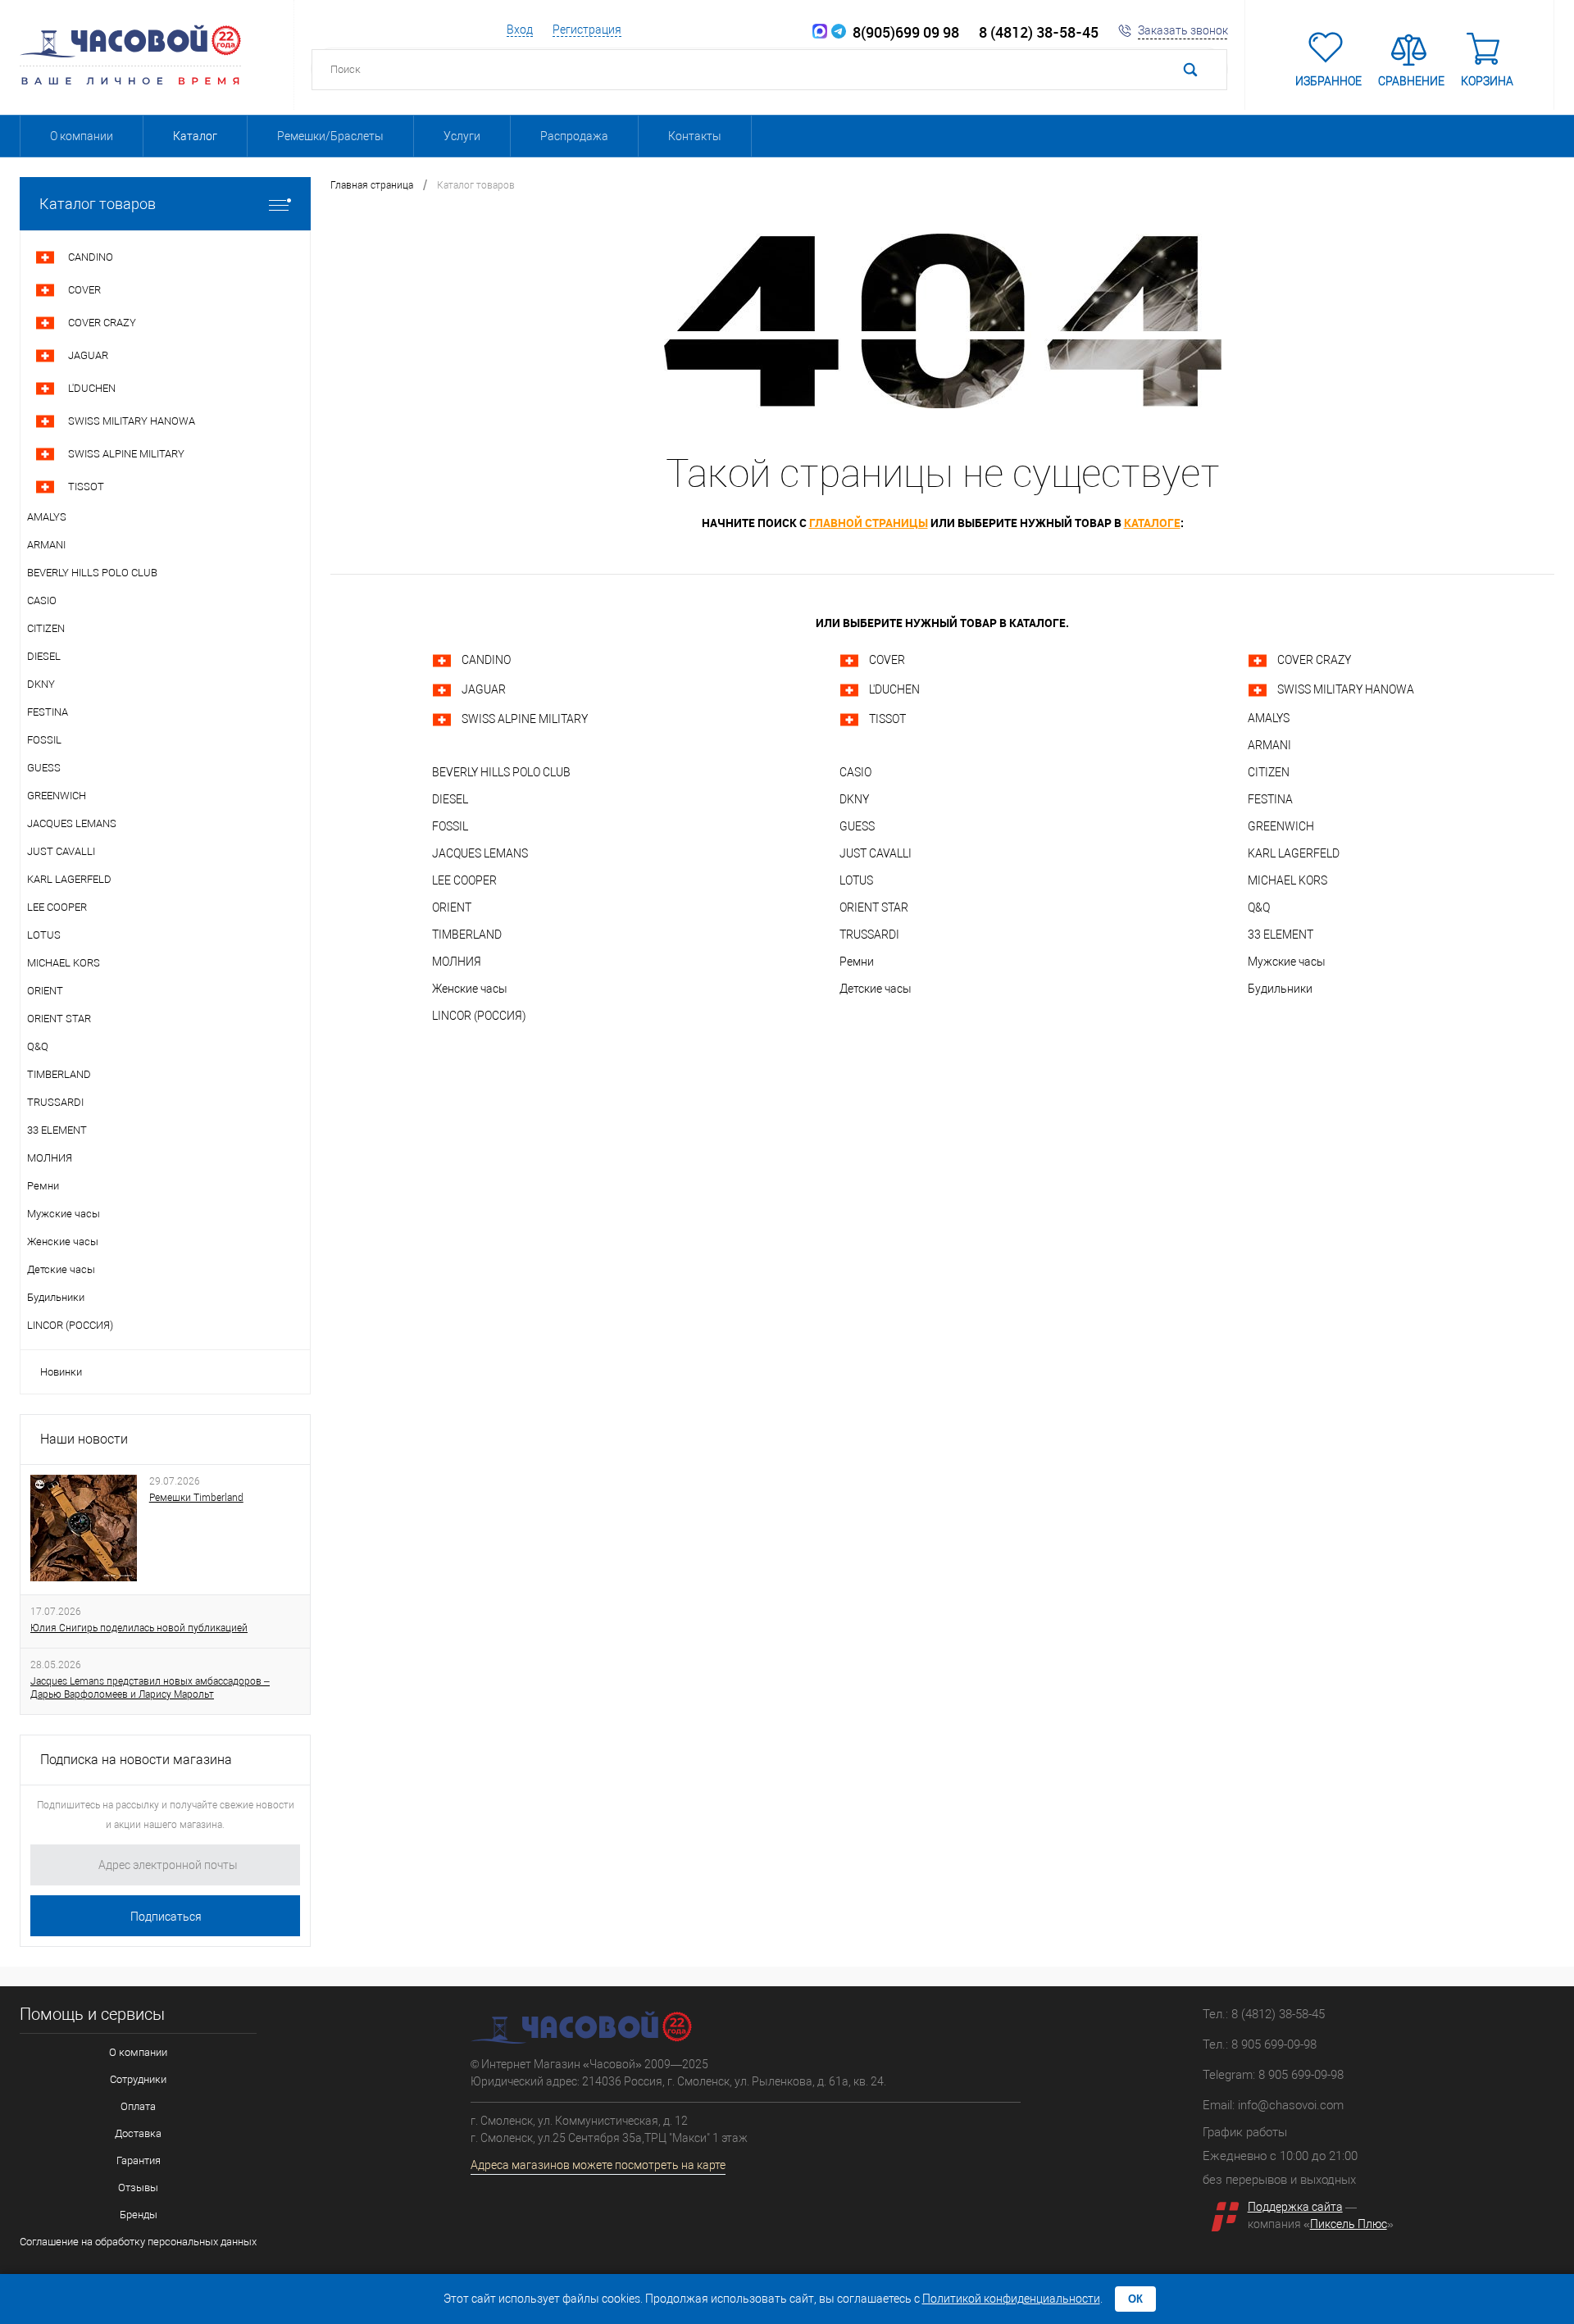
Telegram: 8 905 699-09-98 (1273, 2075)
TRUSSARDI (869, 935)
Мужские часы (1287, 962)
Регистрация (587, 30)
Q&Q (1259, 907)
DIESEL (450, 799)
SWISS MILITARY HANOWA (1346, 689)
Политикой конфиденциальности (1011, 2299)
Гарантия (139, 2160)
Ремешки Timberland (196, 1498)
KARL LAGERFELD (1294, 853)
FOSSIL (450, 826)
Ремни (857, 962)
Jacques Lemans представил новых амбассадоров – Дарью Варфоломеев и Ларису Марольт (150, 1688)
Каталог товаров (98, 204)
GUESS (857, 826)
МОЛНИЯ (457, 962)
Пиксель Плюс (1349, 2224)
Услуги (462, 136)
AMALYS (1269, 718)
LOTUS (856, 880)
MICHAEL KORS (1287, 880)
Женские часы (470, 989)
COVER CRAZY (1314, 660)
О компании (82, 136)
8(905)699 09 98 (903, 32)
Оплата (138, 2106)
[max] (820, 32)
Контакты (695, 136)
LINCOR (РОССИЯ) (479, 1016)
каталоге (1152, 523)
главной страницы (869, 523)
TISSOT (887, 719)
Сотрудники (138, 2079)
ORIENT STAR (874, 907)
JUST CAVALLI (876, 853)
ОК (1135, 2299)
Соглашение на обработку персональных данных (138, 2242)
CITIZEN (1269, 772)
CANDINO (486, 660)
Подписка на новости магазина (136, 1760)
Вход (520, 30)
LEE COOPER (464, 880)
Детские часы (876, 989)
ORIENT (452, 907)
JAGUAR (484, 689)
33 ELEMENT (1281, 935)
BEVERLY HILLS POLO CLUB (501, 772)
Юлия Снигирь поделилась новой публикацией (139, 1628)
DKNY (854, 799)
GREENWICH (1281, 826)
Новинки (61, 1372)
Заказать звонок (1183, 30)
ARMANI (1269, 745)
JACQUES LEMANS (480, 853)
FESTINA (1270, 799)
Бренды (139, 2215)
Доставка (138, 2133)
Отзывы (138, 2188)
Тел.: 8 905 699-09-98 (1260, 2044)
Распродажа (574, 136)
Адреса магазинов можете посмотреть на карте (598, 2165)
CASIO (855, 772)
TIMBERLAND (467, 935)
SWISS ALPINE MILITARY (525, 719)
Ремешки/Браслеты (330, 136)
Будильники (1280, 989)
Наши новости (84, 1439)
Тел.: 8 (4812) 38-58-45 (1264, 2014)
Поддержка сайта (1295, 2207)
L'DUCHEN (894, 689)
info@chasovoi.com (1291, 2105)
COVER (887, 660)
